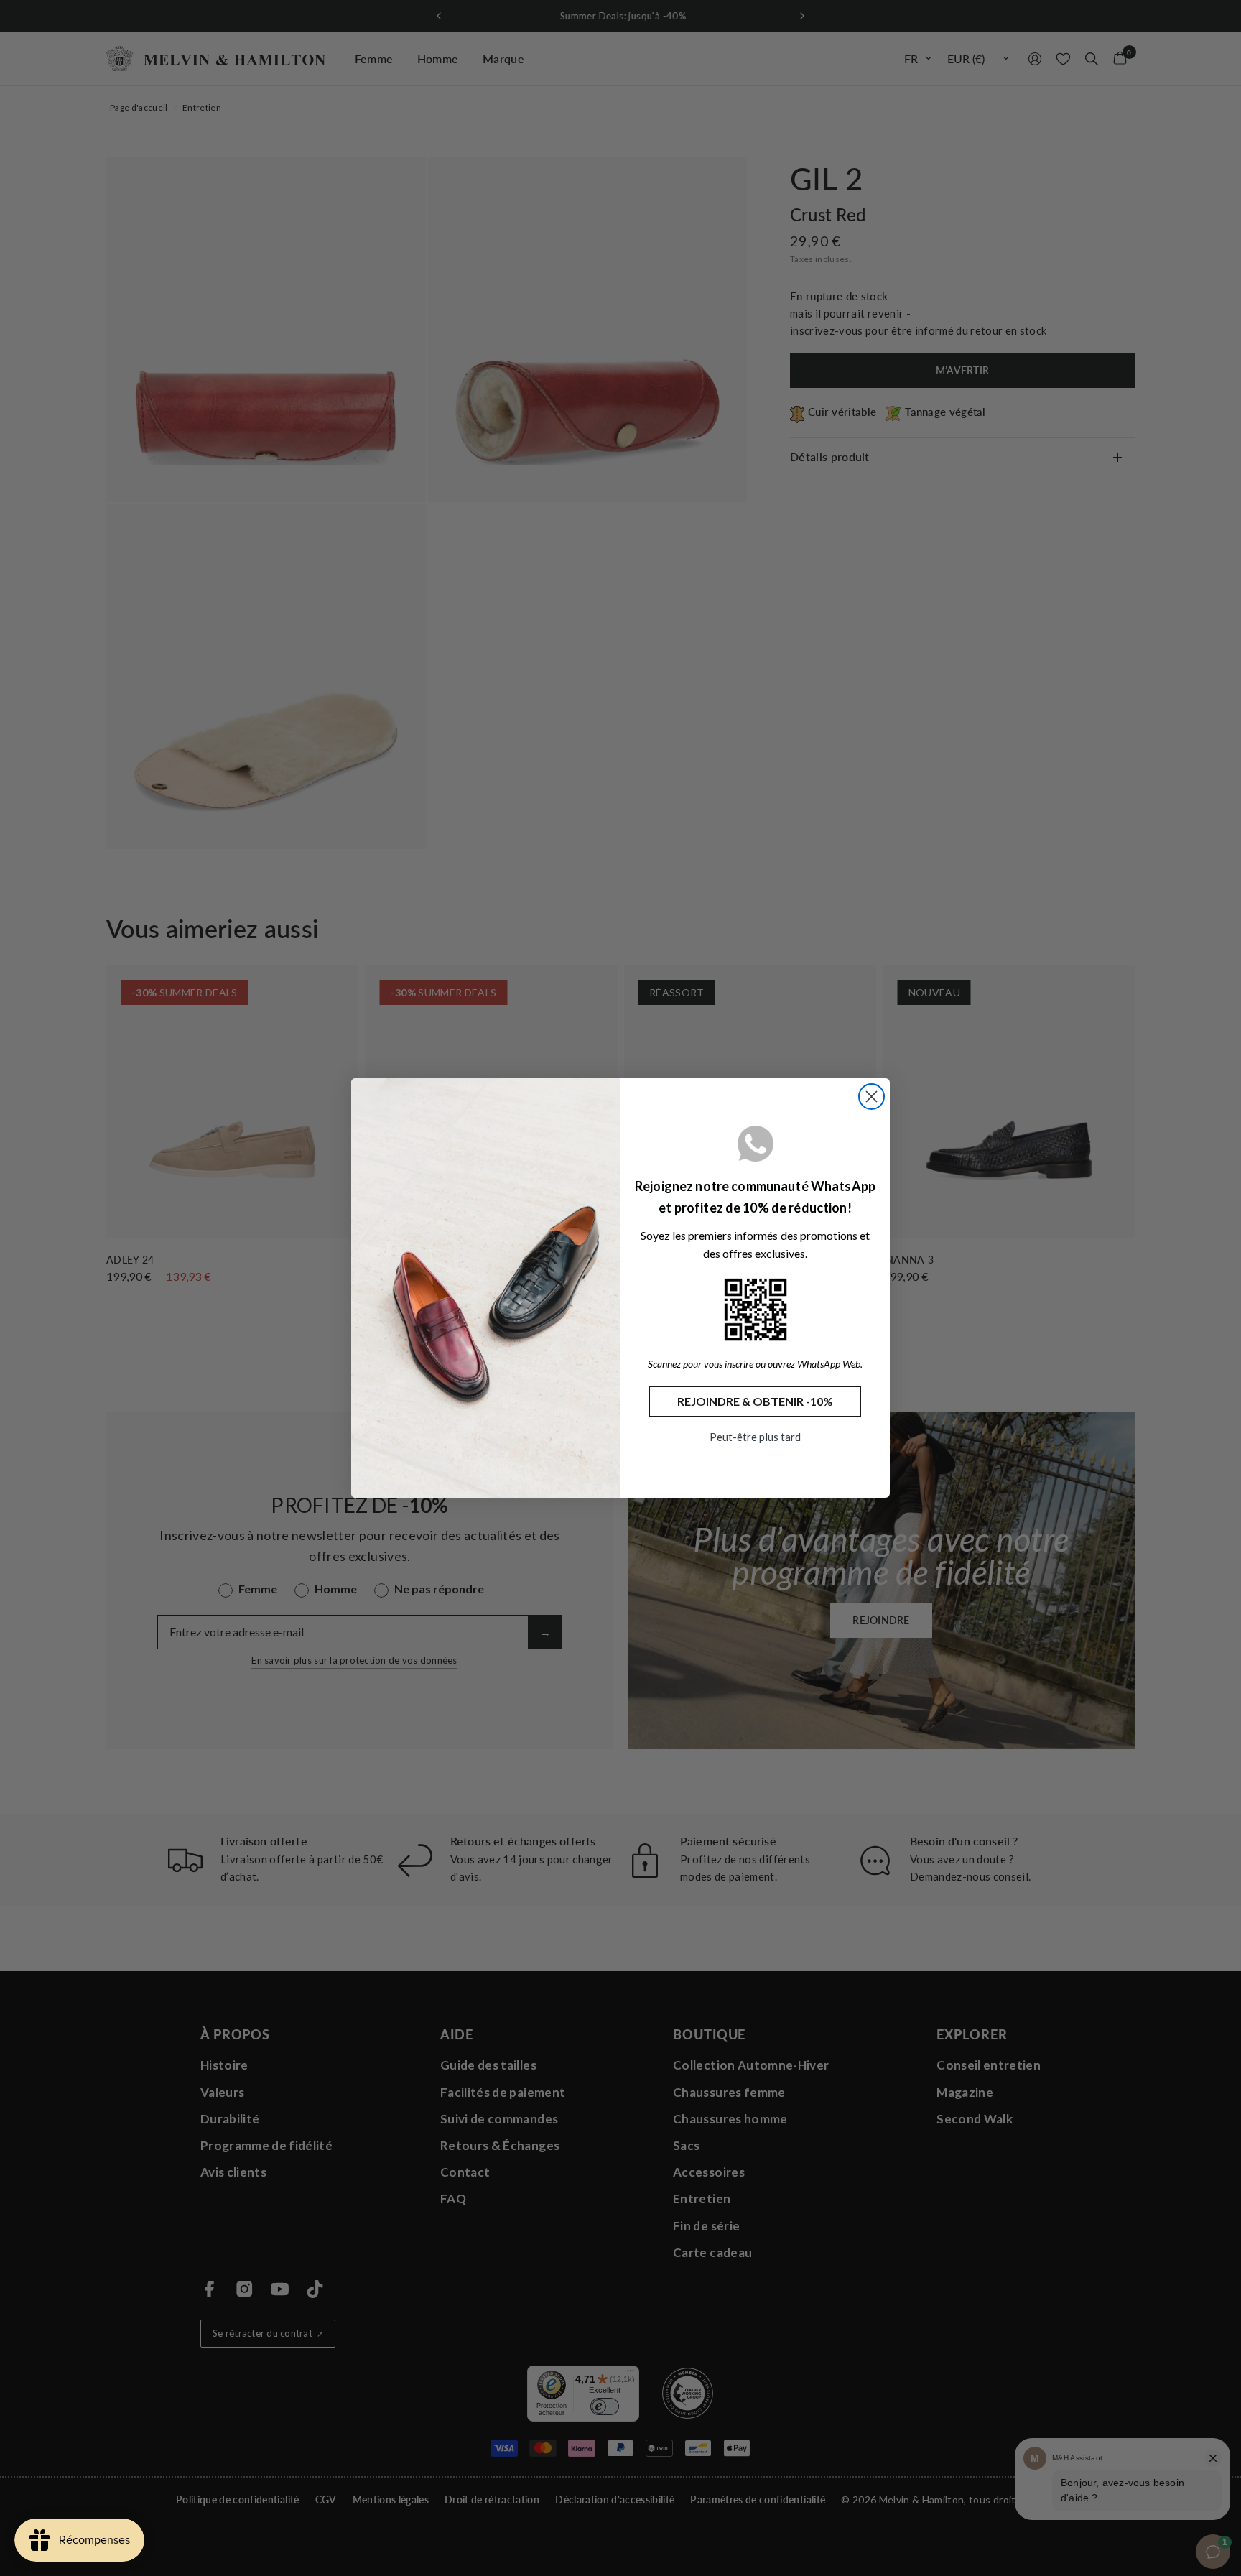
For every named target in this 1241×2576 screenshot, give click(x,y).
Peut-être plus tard (755, 1437)
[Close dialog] (872, 1097)
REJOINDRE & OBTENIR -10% (755, 1401)
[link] (756, 1310)
